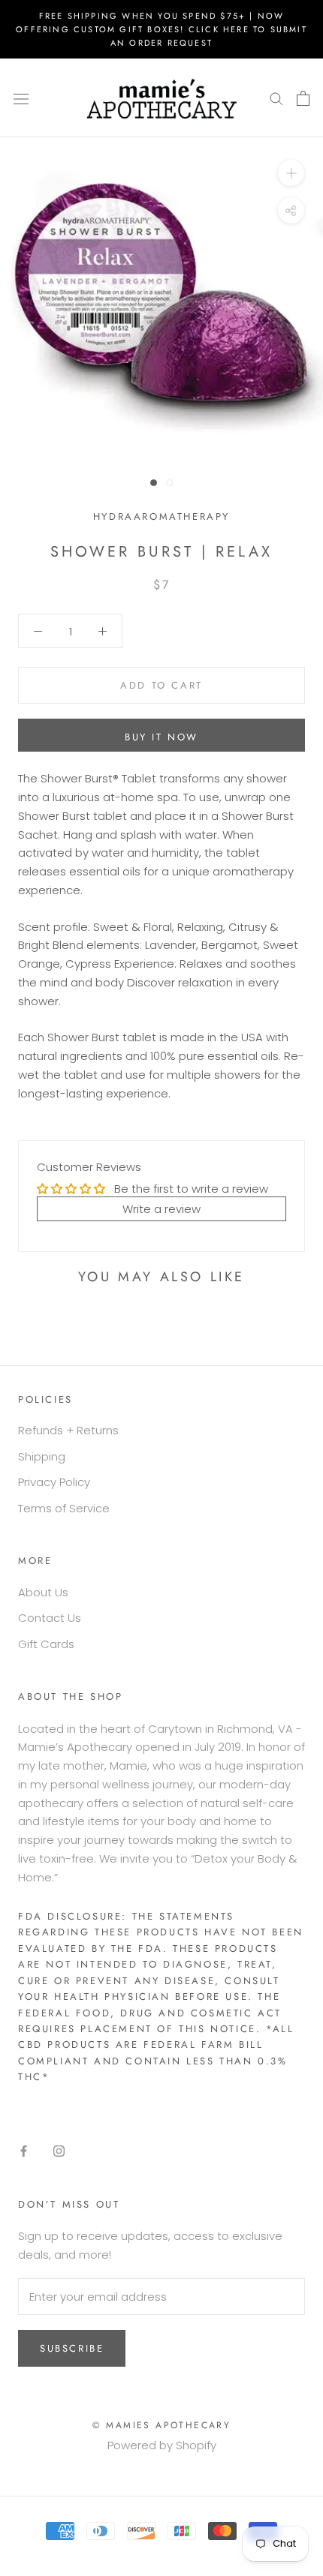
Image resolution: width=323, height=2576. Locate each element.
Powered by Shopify (162, 2445)
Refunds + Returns (68, 1430)
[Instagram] (59, 2151)
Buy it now (161, 737)
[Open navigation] (21, 98)
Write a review (161, 1209)
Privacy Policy (54, 1482)
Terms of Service (64, 1508)
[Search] (276, 98)
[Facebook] (24, 2151)
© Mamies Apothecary (162, 2425)
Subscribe (72, 2348)
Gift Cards (46, 1644)
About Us (43, 1592)
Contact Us (50, 1618)
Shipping (42, 1456)
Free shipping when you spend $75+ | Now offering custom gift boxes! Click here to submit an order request (161, 29)
